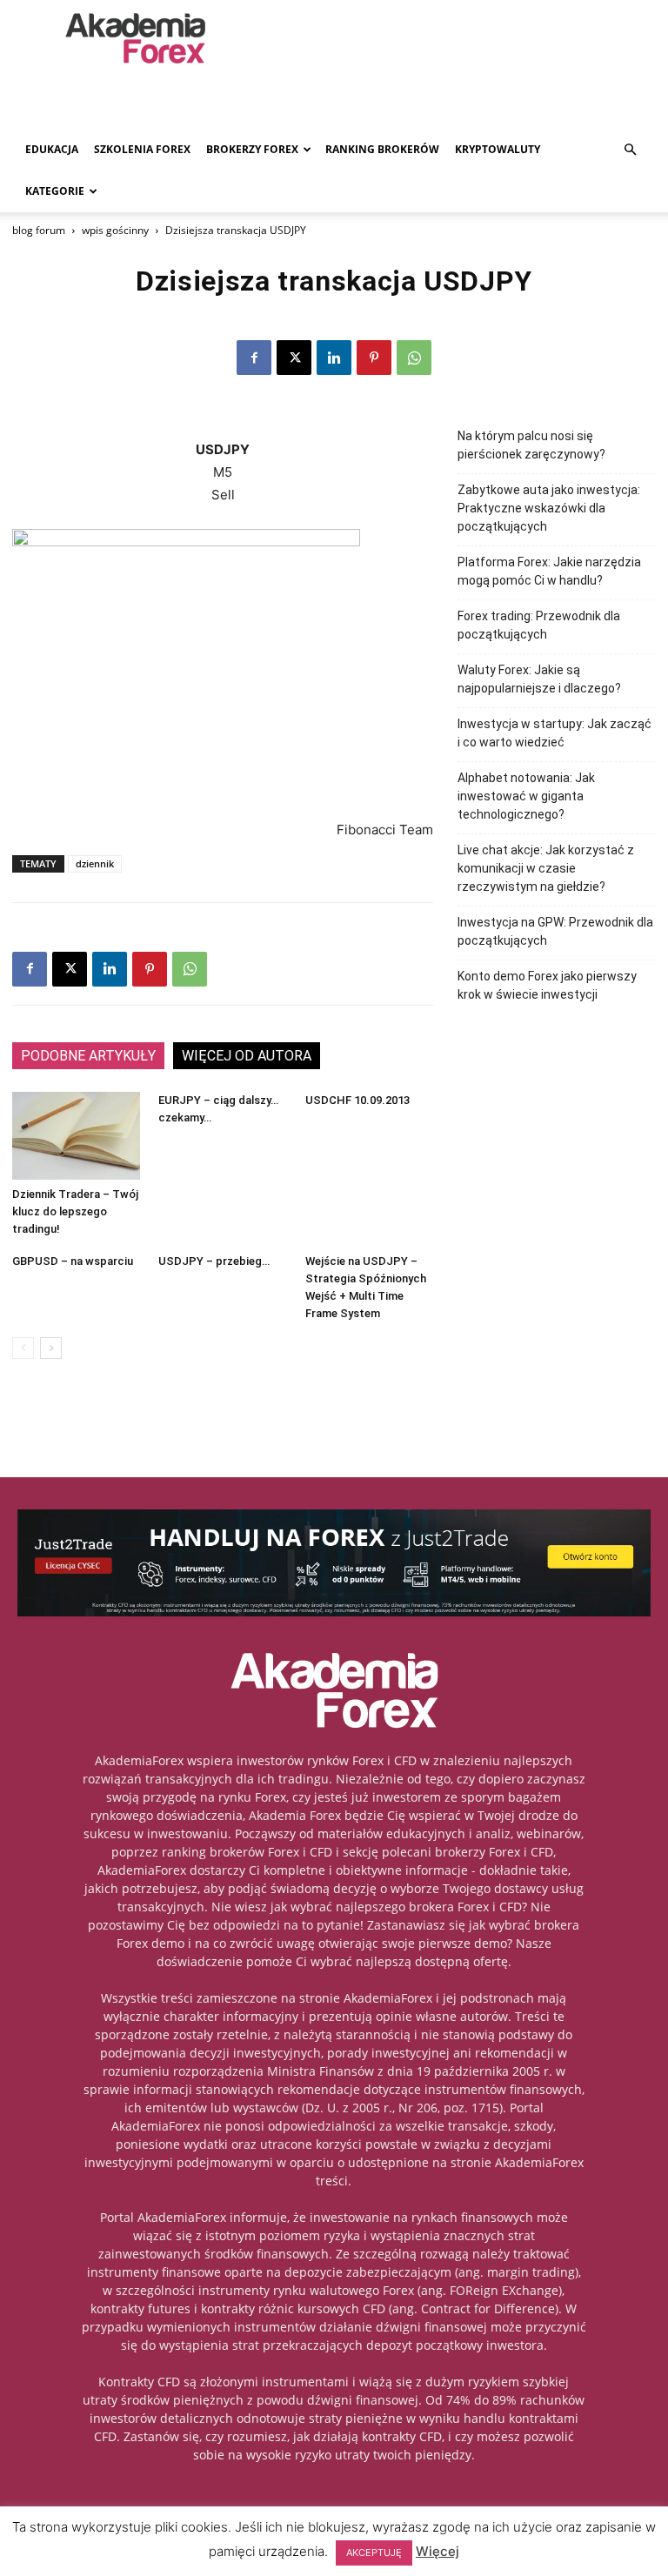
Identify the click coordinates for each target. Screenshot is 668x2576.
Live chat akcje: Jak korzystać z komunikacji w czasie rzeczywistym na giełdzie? (546, 868)
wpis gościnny (115, 230)
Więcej (438, 2551)
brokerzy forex (252, 149)
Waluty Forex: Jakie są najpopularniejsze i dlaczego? (539, 679)
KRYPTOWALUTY (498, 149)
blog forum (39, 230)
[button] (630, 150)
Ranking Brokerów (382, 149)
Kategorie (55, 191)
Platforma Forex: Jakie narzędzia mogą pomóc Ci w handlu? (549, 571)
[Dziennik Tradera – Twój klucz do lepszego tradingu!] (76, 1136)
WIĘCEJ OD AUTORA (247, 1056)
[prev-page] (23, 1348)
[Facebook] (254, 358)
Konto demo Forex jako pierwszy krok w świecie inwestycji (547, 985)
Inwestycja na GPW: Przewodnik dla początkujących (555, 931)
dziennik (95, 863)
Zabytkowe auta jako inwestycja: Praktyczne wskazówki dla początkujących (549, 508)
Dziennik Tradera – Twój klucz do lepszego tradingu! (75, 1211)
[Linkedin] (334, 358)
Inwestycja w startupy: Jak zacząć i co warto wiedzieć (554, 733)
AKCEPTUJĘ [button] (374, 2553)
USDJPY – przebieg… (214, 1261)
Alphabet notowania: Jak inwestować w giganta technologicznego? (526, 796)
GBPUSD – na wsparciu (73, 1261)
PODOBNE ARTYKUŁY (88, 1056)
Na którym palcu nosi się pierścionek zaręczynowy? (531, 445)
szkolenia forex (142, 149)
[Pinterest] (374, 358)
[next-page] (51, 1348)
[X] (294, 358)
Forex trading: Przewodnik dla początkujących (539, 625)
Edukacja (52, 149)
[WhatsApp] (414, 358)
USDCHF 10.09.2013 (357, 1100)
